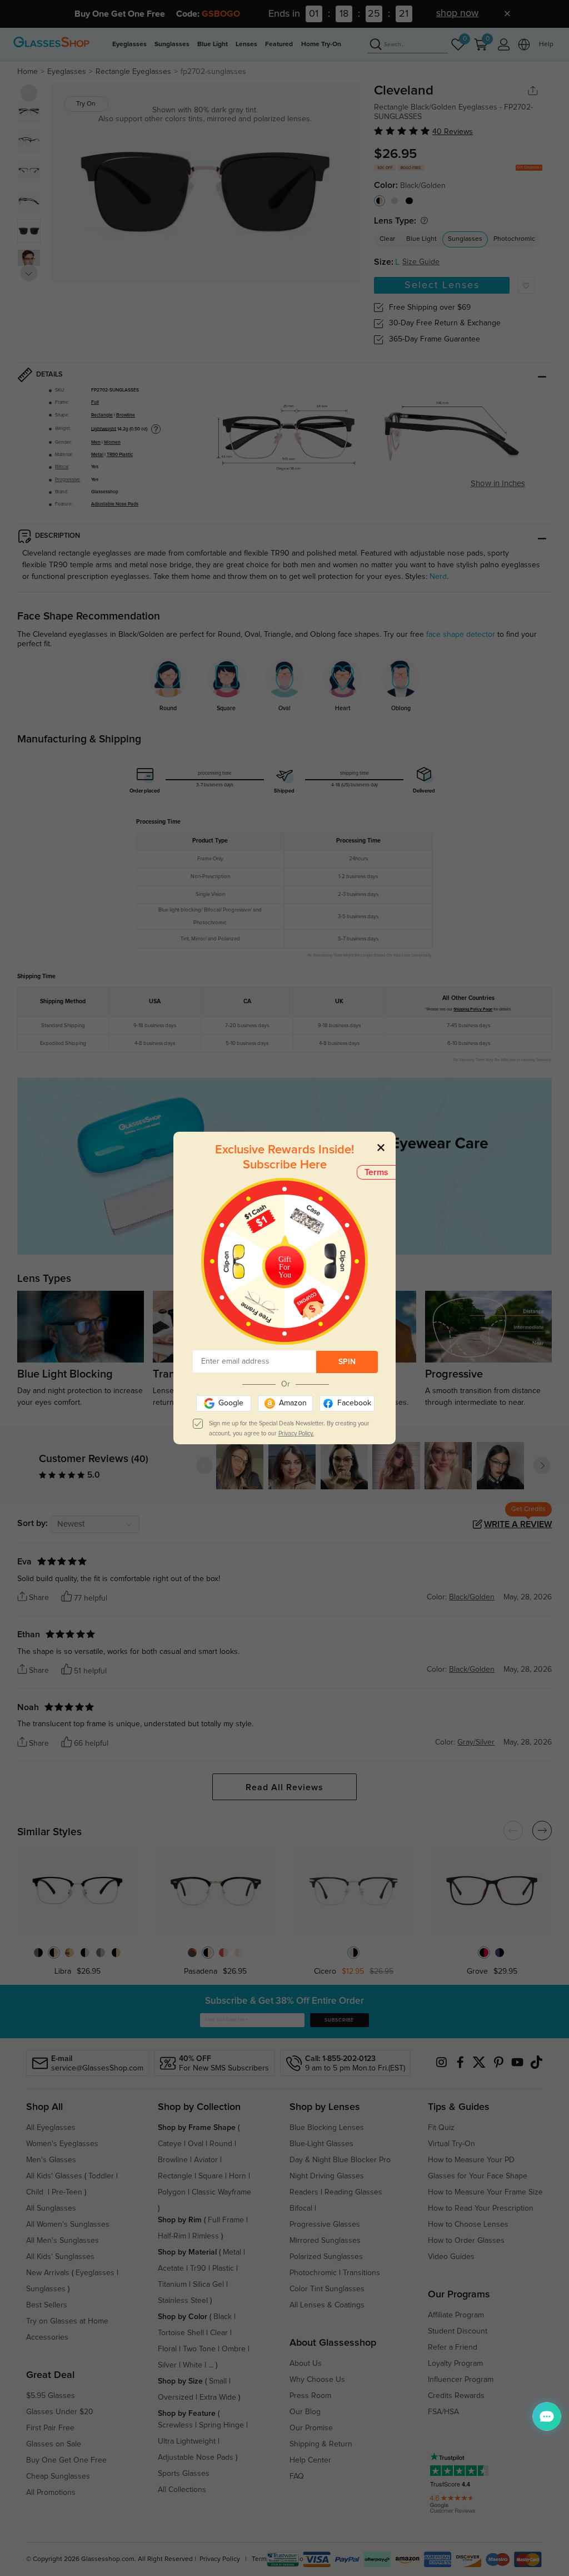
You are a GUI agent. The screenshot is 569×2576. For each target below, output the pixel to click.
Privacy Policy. (296, 1433)
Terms (376, 1172)
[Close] (381, 1147)
